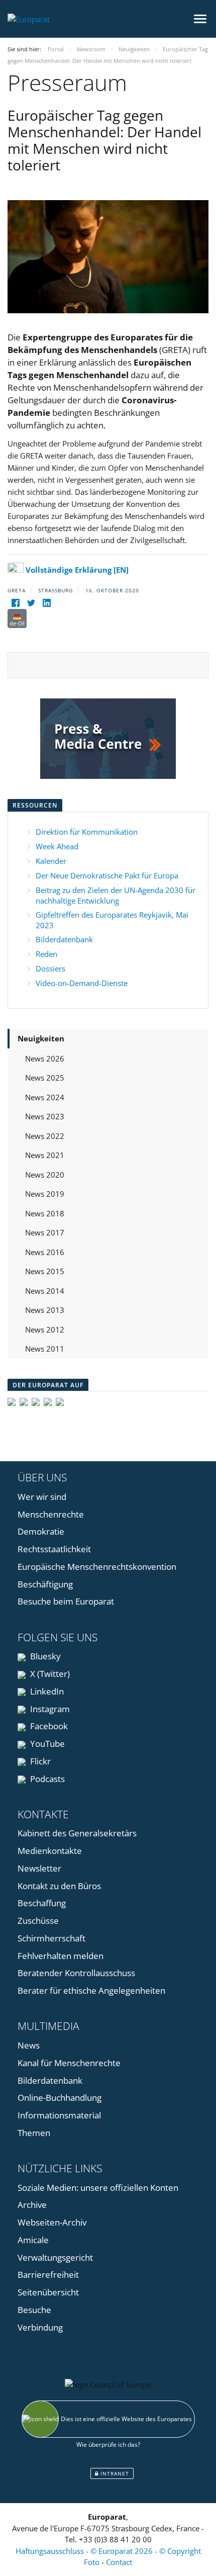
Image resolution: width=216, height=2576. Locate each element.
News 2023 (45, 1116)
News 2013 (45, 1310)
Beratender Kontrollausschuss (76, 1973)
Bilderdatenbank (64, 939)
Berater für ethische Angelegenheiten (91, 1990)
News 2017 (45, 1232)
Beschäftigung (45, 1584)
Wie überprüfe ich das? (108, 2445)
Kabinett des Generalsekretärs (77, 1833)
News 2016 (45, 1252)
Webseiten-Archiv (52, 2222)
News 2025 (45, 1078)
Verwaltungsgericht (55, 2257)
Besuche (34, 2310)
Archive (32, 2205)
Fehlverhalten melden (61, 1956)
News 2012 (45, 1329)
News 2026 (45, 1058)
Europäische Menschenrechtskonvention (97, 1567)
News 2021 (45, 1155)
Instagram (49, 1709)
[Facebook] (15, 603)
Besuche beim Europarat (66, 1601)
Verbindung (40, 2327)
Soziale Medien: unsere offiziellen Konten (98, 2188)
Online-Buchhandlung (60, 2098)
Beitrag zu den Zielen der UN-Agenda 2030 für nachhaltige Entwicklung (116, 895)
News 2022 (45, 1136)
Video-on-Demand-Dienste (82, 983)
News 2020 (45, 1175)
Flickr (39, 1761)
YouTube (46, 1744)
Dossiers (50, 968)
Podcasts (46, 1779)
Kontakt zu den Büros (59, 1886)
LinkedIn (46, 1691)
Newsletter (39, 1868)
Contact (119, 2562)
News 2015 (45, 1271)
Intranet (114, 2473)
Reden (46, 954)
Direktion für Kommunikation (87, 832)
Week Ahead (57, 846)
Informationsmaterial (59, 2115)
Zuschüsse (38, 1921)
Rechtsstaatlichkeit (54, 1549)
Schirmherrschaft (51, 1938)
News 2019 (45, 1194)
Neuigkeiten (41, 1038)
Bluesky (44, 1656)
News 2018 (45, 1213)
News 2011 (45, 1349)
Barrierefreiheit (48, 2275)
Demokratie (41, 1531)
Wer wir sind (42, 1497)
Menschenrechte (51, 1514)
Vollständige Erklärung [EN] (77, 570)
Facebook (48, 1726)
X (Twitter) (49, 1674)
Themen (34, 2133)
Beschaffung (42, 1903)
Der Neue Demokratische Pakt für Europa (107, 875)
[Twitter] (31, 603)
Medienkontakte (50, 1851)
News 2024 (45, 1097)
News (29, 2045)
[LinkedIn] (46, 603)
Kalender (51, 861)
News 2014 (45, 1291)
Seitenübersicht (48, 2292)
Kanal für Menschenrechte (69, 2063)
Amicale (33, 2240)
